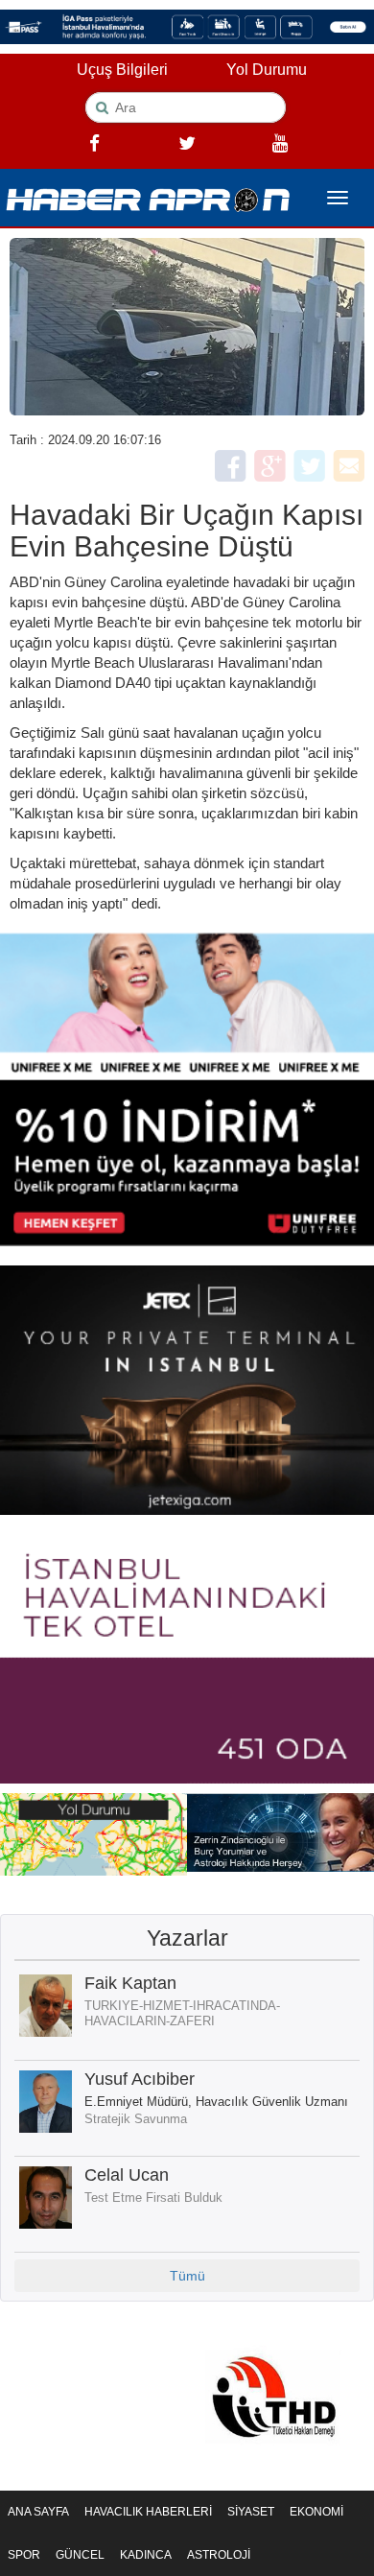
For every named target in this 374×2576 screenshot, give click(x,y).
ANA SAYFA (38, 2512)
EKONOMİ (316, 2512)
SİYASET (251, 2512)
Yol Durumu (267, 70)
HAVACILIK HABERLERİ (148, 2512)
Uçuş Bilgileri (122, 70)
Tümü (187, 2276)
